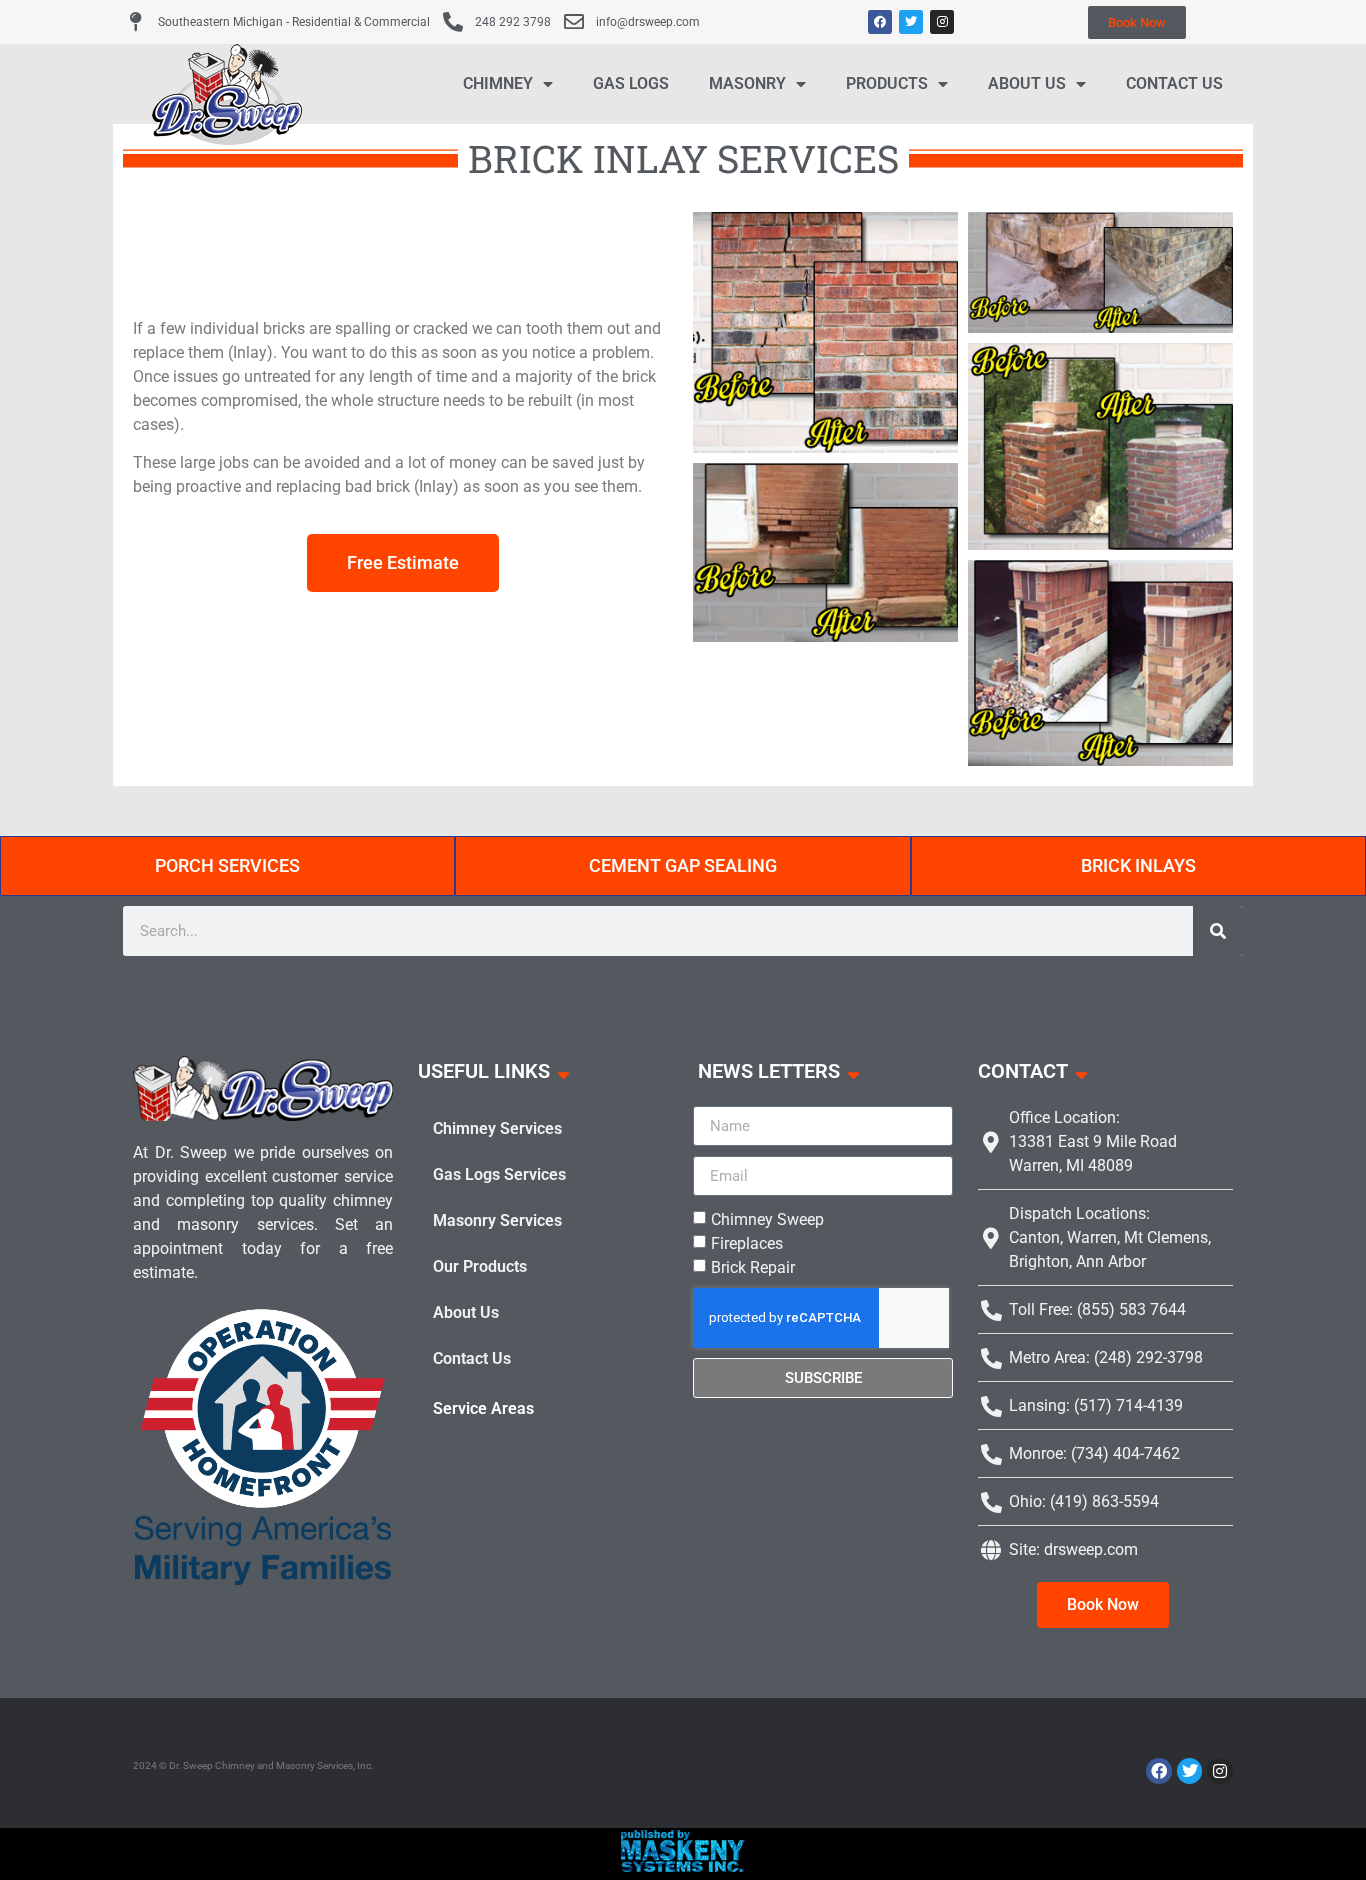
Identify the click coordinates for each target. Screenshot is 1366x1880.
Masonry (747, 83)
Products (887, 83)
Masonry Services (497, 1220)
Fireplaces (747, 1243)
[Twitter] (911, 22)
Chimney (498, 83)
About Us (1027, 83)
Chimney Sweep (767, 1219)
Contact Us (1174, 83)
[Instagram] (942, 22)
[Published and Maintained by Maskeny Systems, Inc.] (683, 1866)
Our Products (480, 1266)
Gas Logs (631, 83)
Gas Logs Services (499, 1174)
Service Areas (483, 1408)
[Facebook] (880, 22)
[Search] (1218, 931)
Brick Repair (753, 1267)
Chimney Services (497, 1128)
